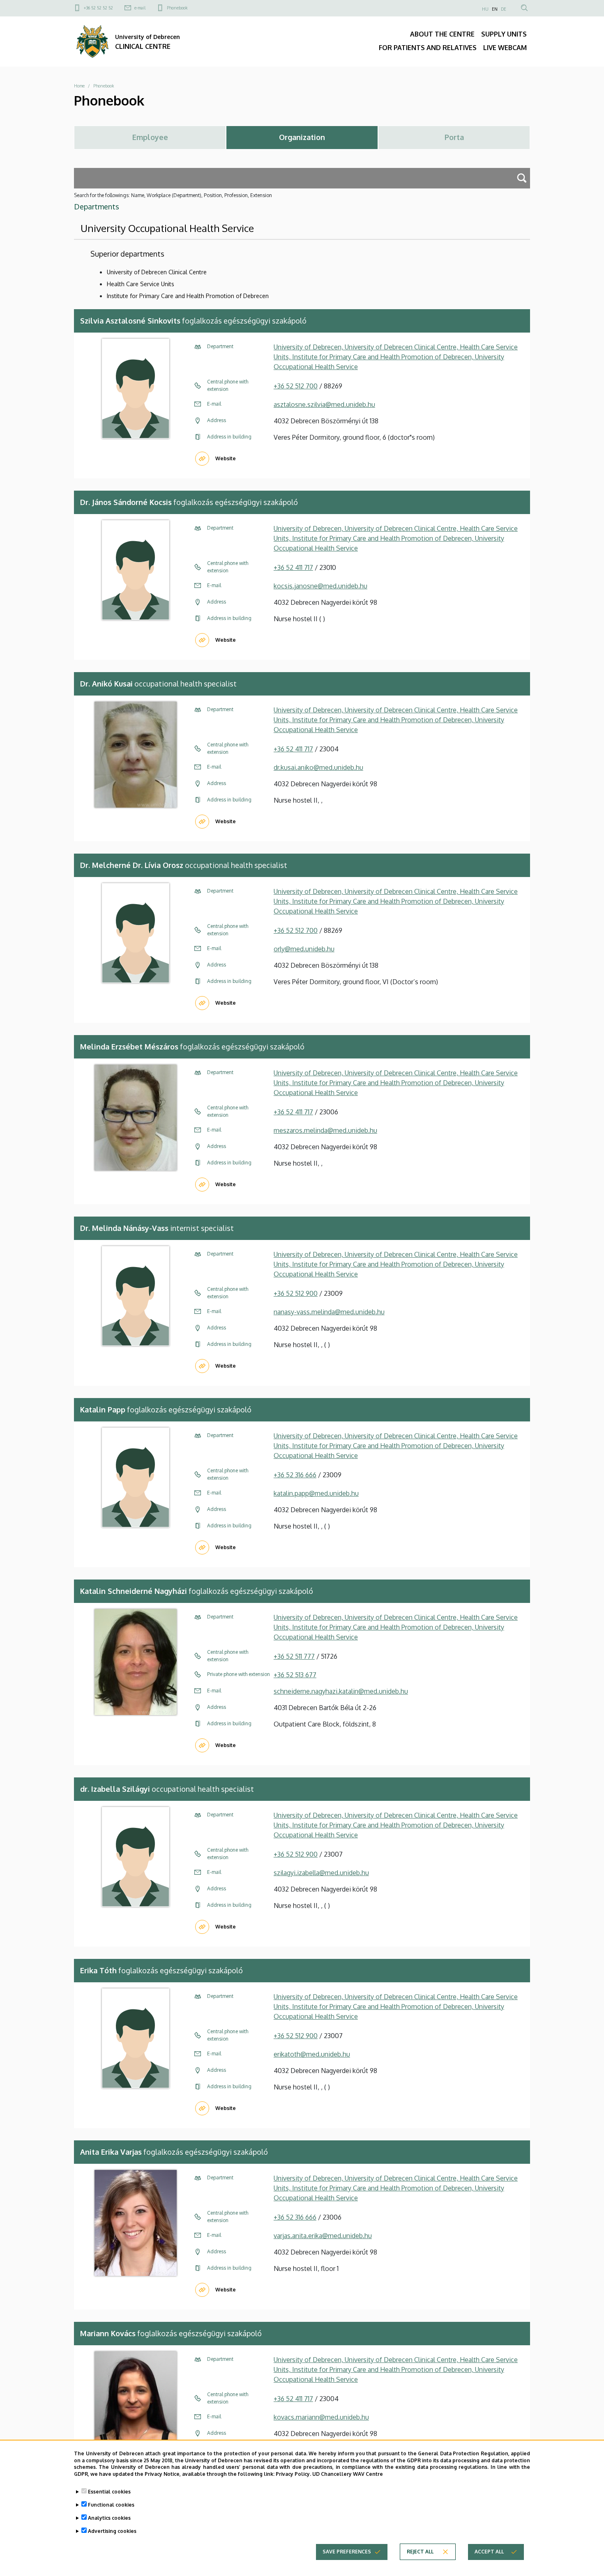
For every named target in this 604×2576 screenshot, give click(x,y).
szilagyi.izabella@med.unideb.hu (321, 1873)
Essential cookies (109, 2492)
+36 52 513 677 (295, 1675)
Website (226, 458)
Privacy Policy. (293, 2474)
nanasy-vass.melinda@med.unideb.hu (329, 1312)
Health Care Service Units (141, 284)
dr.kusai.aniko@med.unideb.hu (318, 767)
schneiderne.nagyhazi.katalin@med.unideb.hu (341, 1691)
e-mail (140, 8)
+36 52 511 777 (294, 1656)
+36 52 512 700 (296, 386)
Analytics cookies (109, 2518)
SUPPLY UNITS (504, 34)
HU (485, 9)
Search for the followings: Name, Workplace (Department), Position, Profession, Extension (173, 195)
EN (495, 9)
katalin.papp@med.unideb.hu (316, 1493)
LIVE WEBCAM (505, 48)
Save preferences (347, 2552)
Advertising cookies (112, 2531)
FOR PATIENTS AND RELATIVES (428, 48)
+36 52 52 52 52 (98, 8)
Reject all (420, 2552)
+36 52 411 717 (293, 567)
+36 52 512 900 (296, 1293)
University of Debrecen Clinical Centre (157, 272)
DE (504, 9)
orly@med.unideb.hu (304, 949)
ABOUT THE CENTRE (442, 34)
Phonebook (177, 8)
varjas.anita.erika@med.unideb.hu (323, 2236)
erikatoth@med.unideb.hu (312, 2054)
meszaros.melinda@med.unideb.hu (325, 1130)
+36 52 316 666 (295, 1475)
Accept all (489, 2552)
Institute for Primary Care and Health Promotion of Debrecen (188, 296)
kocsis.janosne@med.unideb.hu (320, 586)
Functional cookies (111, 2505)
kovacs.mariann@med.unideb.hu (321, 2417)
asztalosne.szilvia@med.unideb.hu (324, 404)
